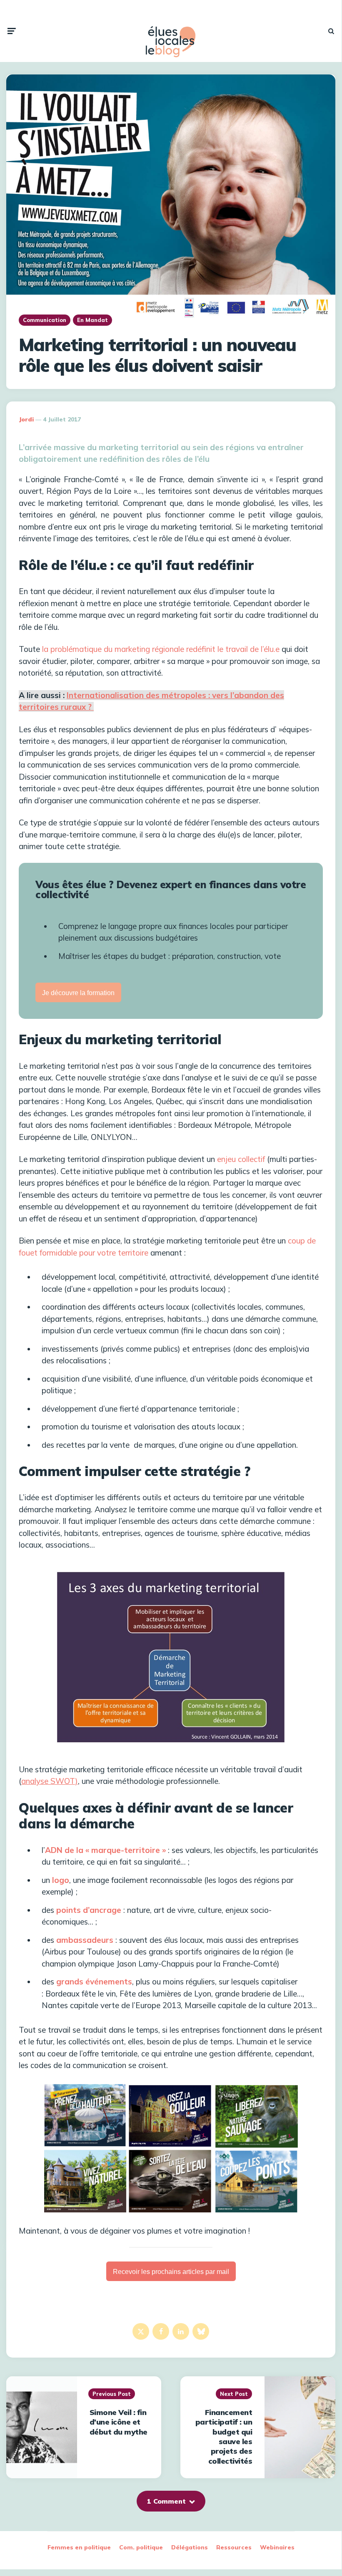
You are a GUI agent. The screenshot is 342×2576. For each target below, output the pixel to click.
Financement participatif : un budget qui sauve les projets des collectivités (224, 2437)
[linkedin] (181, 2331)
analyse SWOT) (50, 1781)
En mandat (92, 320)
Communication (45, 320)
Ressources (234, 2547)
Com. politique (141, 2547)
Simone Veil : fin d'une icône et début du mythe (119, 2422)
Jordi (26, 419)
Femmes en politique (79, 2547)
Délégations (190, 2547)
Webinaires (277, 2547)
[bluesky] (201, 2331)
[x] (141, 2331)
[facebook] (161, 2331)
